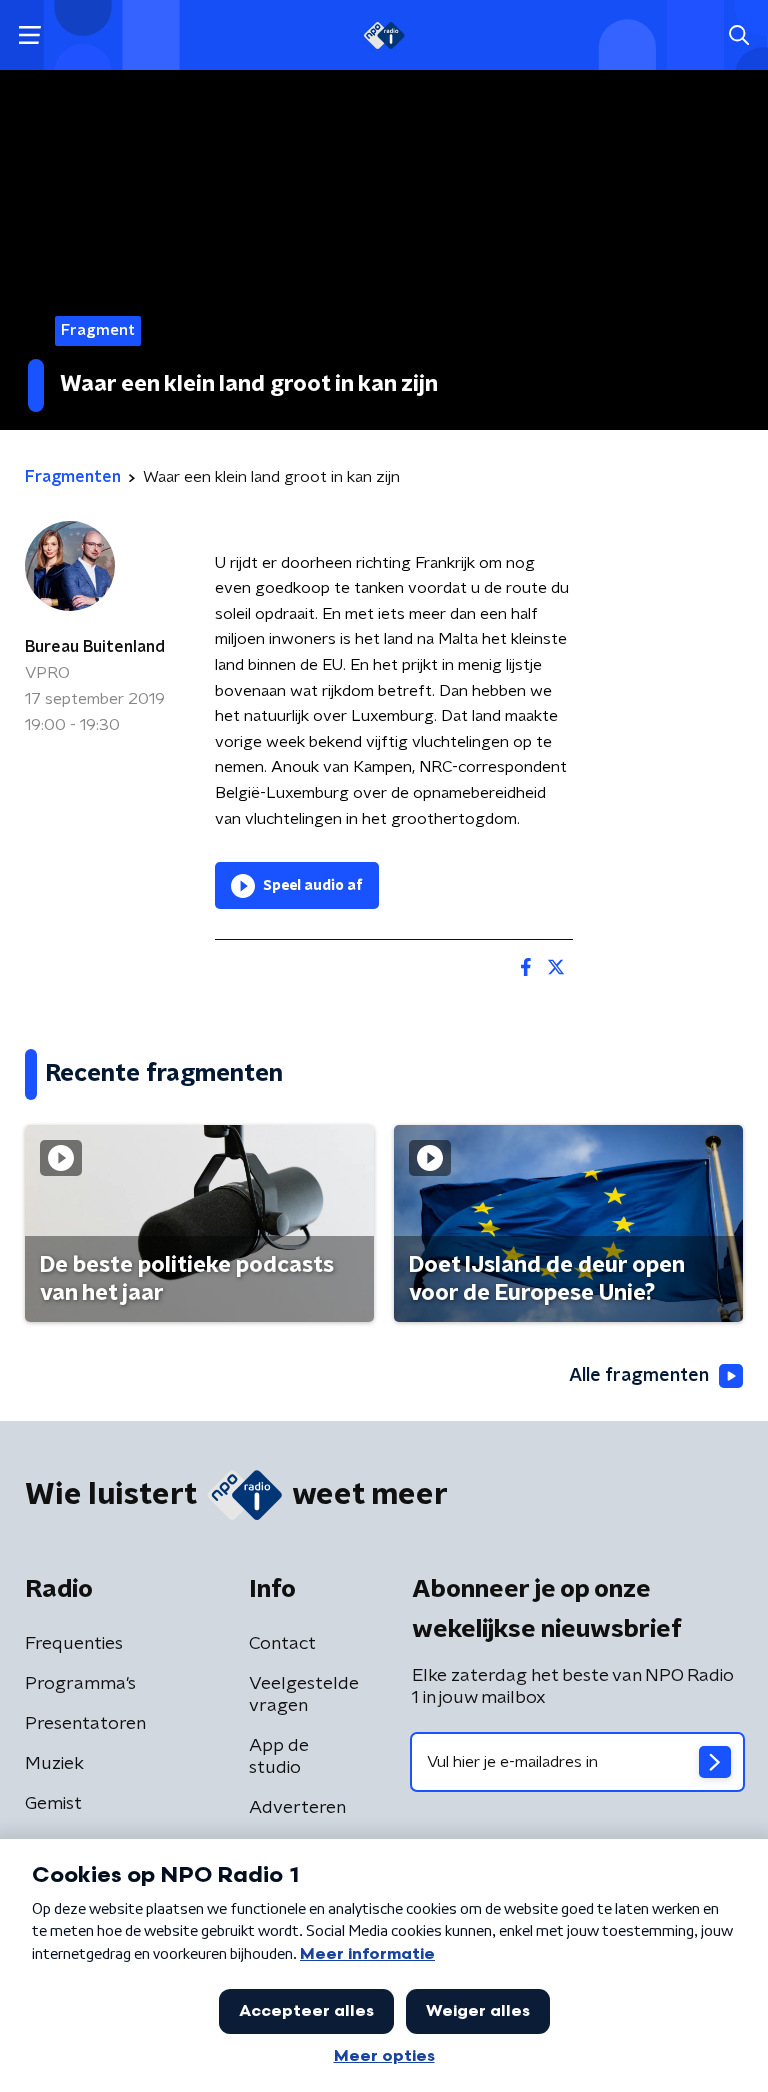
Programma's (80, 1684)
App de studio (279, 1757)
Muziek (54, 1764)
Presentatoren (85, 1724)
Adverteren (297, 1808)
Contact (282, 1644)
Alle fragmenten (639, 1376)
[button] (29, 35)
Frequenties (74, 1644)
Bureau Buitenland (95, 647)
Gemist (53, 1804)
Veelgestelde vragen (304, 1695)
